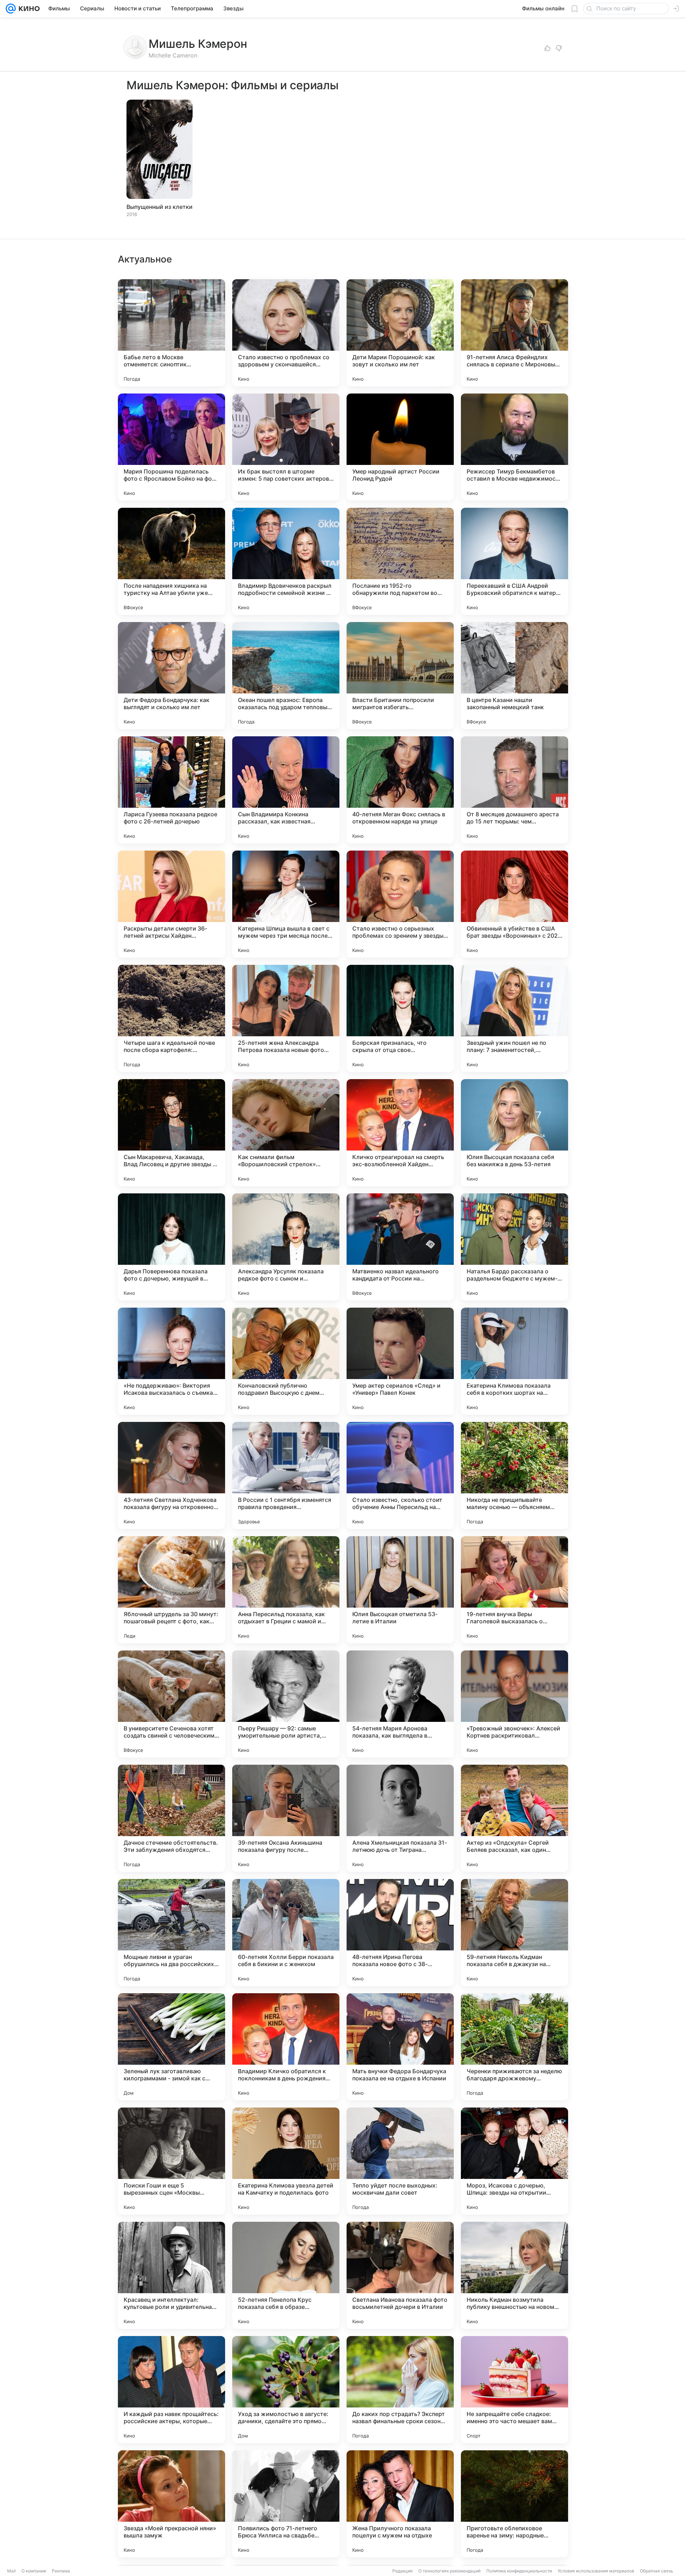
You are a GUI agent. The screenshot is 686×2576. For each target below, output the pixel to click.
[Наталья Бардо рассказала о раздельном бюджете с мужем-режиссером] (514, 1247)
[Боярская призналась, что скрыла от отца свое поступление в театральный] (400, 1018)
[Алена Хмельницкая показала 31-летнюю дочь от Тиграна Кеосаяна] (400, 1818)
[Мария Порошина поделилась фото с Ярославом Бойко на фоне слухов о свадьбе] (171, 447)
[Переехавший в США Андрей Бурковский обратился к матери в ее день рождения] (514, 561)
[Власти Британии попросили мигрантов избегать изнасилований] (400, 676)
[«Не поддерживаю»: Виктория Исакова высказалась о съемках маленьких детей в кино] (171, 1361)
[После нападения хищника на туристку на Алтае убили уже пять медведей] (171, 561)
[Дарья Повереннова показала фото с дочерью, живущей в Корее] (171, 1247)
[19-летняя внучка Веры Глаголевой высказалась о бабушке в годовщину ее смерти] (514, 1590)
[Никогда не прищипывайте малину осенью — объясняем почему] (514, 1475)
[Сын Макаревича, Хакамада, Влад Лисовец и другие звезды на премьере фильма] (171, 1133)
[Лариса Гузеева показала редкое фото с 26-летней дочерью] (171, 790)
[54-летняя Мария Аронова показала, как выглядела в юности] (400, 1704)
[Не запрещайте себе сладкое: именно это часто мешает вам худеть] (514, 2390)
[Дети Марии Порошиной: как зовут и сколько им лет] (400, 333)
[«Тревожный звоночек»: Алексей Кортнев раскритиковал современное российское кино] (514, 1704)
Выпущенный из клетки (160, 207)
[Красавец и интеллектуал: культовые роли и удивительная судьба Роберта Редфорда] (171, 2275)
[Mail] (11, 9)
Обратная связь (657, 2571)
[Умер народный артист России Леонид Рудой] (400, 447)
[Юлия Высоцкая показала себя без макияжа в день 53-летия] (514, 1133)
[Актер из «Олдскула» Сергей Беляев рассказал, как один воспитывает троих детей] (514, 1818)
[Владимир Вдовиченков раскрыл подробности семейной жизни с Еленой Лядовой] (286, 561)
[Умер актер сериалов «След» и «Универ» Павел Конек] (400, 1361)
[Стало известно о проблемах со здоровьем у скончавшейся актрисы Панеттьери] (286, 333)
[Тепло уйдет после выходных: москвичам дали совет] (400, 2161)
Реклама (61, 2571)
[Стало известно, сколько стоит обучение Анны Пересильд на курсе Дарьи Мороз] (400, 1475)
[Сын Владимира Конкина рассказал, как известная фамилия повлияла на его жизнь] (286, 790)
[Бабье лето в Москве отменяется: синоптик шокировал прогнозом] (171, 333)
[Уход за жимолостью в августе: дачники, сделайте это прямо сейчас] (286, 2390)
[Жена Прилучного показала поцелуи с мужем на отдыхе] (400, 2504)
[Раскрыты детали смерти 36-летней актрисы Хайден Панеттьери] (171, 904)
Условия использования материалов (596, 2571)
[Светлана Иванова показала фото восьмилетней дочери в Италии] (400, 2275)
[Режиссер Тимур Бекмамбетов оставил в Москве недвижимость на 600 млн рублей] (514, 447)
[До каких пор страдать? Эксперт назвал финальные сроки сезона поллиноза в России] (400, 2390)
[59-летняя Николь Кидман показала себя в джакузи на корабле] (514, 1933)
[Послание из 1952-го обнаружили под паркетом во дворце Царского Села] (400, 561)
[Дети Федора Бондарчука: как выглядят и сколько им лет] (171, 676)
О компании (34, 2571)
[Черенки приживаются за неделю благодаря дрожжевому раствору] (514, 2047)
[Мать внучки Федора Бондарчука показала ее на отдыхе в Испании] (400, 2047)
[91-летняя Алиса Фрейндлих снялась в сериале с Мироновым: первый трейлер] (514, 333)
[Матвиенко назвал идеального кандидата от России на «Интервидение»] (400, 1247)
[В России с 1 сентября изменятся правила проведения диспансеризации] (286, 1475)
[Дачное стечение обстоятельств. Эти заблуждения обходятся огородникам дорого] (171, 1818)
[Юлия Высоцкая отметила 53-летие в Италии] (400, 1590)
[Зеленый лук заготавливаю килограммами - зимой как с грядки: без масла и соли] (171, 2047)
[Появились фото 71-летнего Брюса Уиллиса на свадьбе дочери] (286, 2504)
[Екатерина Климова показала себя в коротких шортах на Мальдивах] (514, 1361)
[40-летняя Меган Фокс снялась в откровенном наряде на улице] (400, 790)
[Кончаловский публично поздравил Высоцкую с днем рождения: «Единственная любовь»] (286, 1361)
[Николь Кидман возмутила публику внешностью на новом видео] (514, 2275)
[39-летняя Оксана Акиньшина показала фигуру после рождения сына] (286, 1818)
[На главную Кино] (28, 9)
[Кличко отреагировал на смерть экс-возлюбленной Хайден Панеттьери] (400, 1133)
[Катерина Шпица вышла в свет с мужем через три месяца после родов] (286, 904)
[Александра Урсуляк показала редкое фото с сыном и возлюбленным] (286, 1247)
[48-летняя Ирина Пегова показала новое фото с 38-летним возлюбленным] (400, 1933)
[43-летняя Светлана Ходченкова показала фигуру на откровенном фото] (171, 1475)
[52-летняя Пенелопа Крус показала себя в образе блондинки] (286, 2275)
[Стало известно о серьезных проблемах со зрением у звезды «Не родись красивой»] (400, 904)
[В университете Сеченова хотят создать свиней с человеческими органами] (171, 1704)
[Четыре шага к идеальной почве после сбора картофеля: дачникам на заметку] (171, 1018)
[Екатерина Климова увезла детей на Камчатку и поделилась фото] (286, 2161)
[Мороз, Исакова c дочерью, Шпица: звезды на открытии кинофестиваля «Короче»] (514, 2161)
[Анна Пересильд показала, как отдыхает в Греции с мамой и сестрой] (286, 1590)
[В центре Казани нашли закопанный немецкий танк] (514, 676)
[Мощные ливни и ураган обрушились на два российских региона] (171, 1933)
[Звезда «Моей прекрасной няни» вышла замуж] (171, 2504)
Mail (11, 2571)
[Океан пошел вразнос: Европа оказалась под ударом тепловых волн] (286, 676)
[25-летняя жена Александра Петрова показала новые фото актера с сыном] (286, 1018)
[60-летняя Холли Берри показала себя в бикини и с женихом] (286, 1933)
